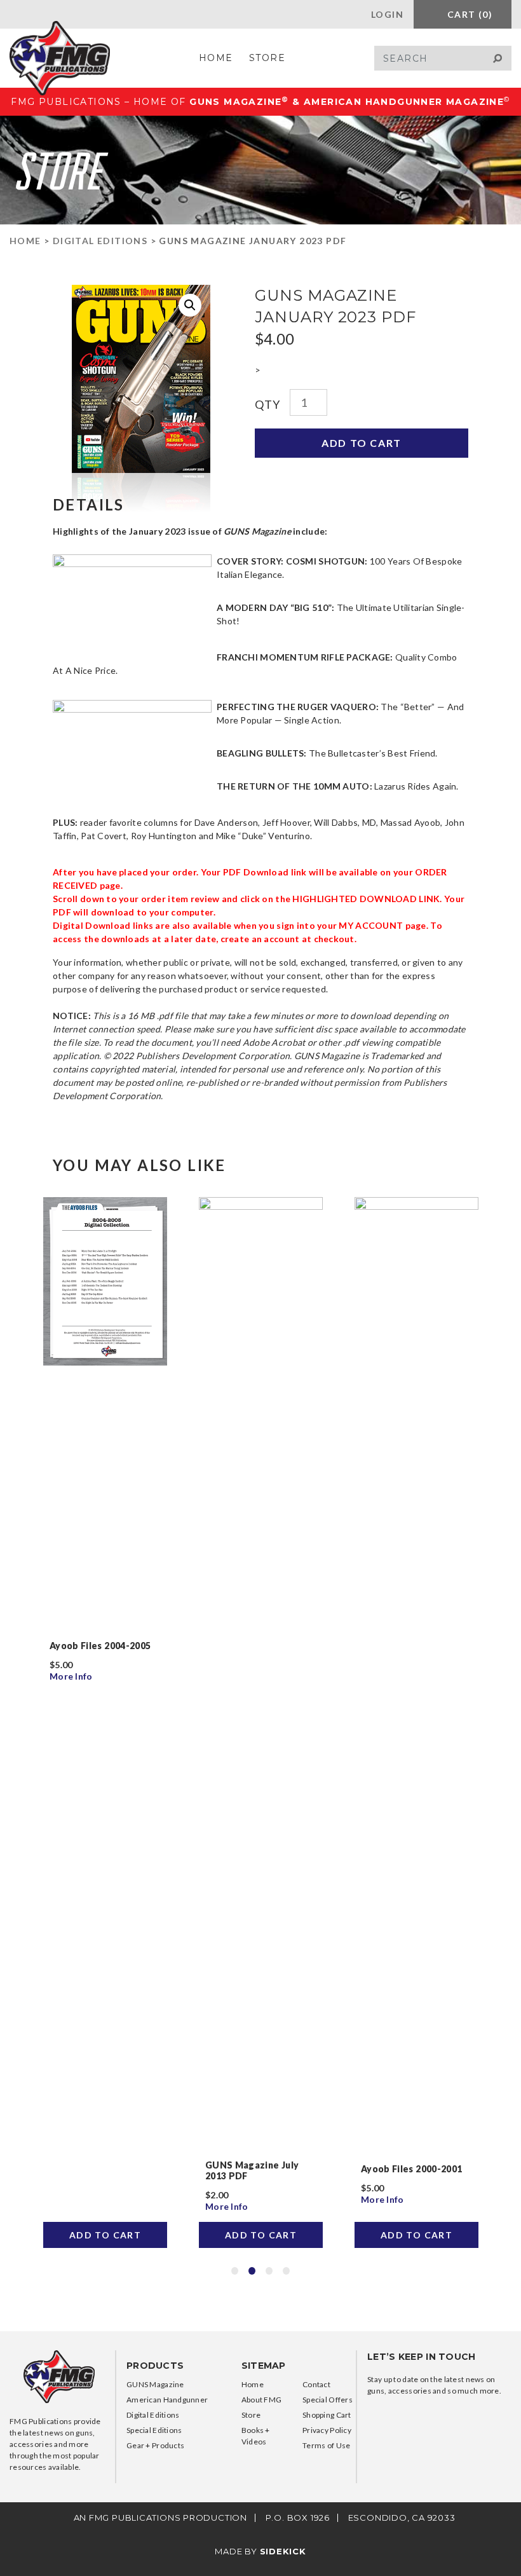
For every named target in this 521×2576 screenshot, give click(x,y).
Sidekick (283, 2551)
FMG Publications (60, 58)
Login (386, 14)
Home (216, 58)
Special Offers (328, 2400)
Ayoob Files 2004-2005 (100, 1646)
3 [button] (269, 2271)
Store (267, 58)
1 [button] (235, 2271)
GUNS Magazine (155, 2384)
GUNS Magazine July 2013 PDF (252, 2170)
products (155, 2366)
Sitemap (264, 2366)
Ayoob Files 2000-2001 (411, 2169)
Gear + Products (155, 2445)
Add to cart (362, 443)
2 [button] (252, 2271)
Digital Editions (100, 241)
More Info (72, 1676)
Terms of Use (326, 2445)
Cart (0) (468, 14)
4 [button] (286, 2271)
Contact (316, 2384)
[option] (105, 1722)
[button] (190, 305)
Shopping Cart (327, 2415)
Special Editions (154, 2430)
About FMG (262, 2400)
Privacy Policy (327, 2430)
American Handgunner (167, 2400)
